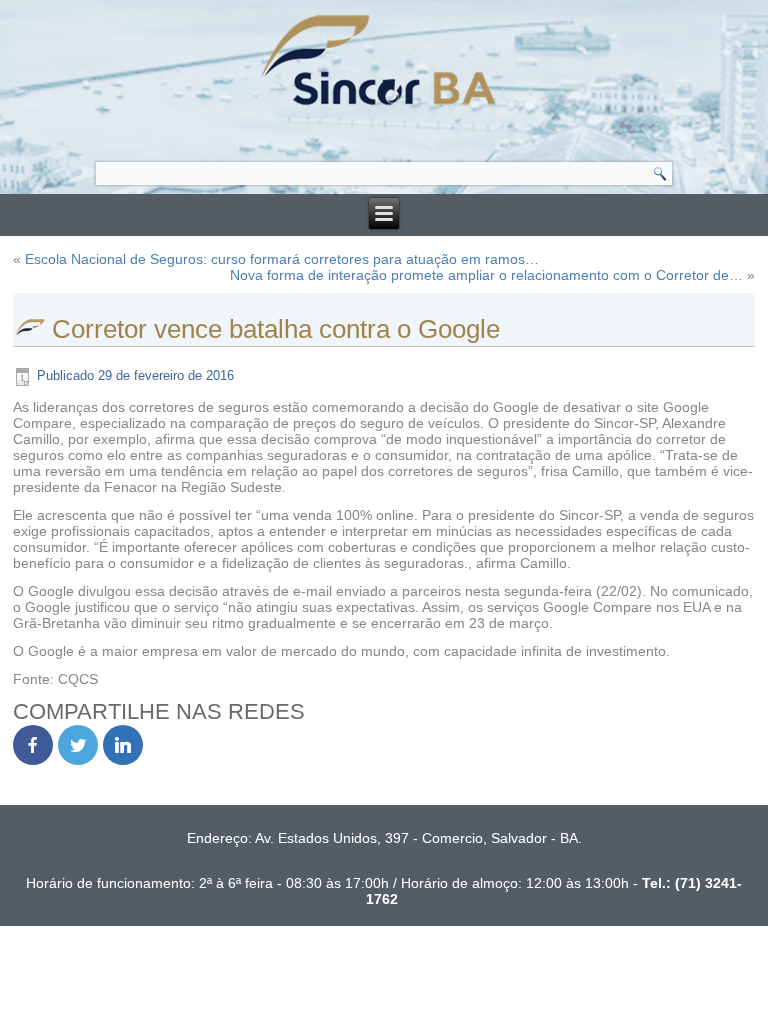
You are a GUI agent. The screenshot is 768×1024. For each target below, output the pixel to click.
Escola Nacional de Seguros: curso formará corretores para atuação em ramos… (282, 259)
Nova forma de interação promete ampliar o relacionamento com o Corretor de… (486, 275)
